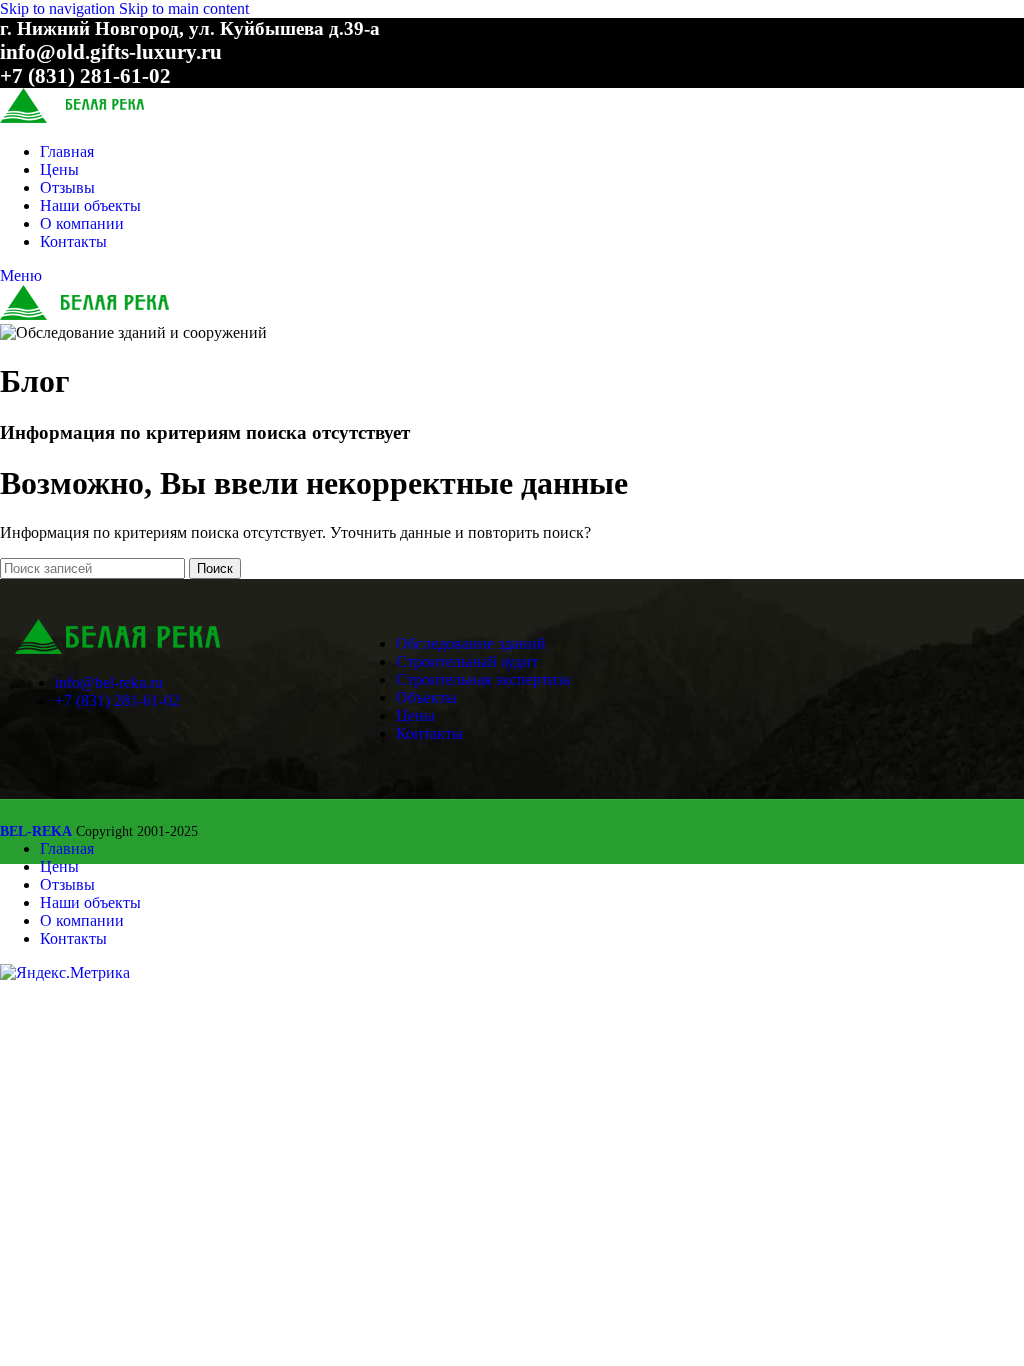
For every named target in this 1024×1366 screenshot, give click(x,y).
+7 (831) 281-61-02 (117, 700)
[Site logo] (102, 117)
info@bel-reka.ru (109, 682)
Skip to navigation (59, 8)
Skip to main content (184, 8)
